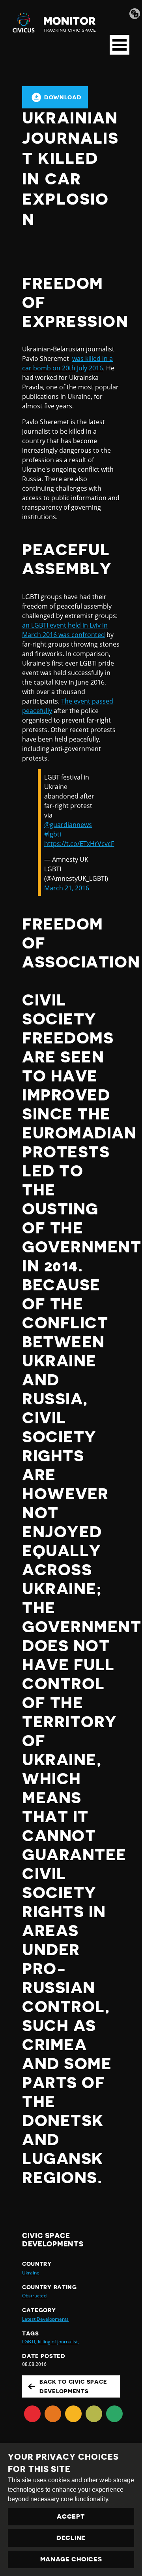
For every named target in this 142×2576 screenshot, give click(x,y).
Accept (71, 2517)
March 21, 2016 (67, 888)
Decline (71, 2538)
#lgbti (53, 834)
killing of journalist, (58, 2342)
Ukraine (31, 2273)
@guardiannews (68, 825)
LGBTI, (29, 2342)
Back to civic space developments (73, 2386)
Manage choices (71, 2559)
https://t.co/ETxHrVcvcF (79, 844)
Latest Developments (45, 2319)
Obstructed (34, 2296)
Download (63, 97)
